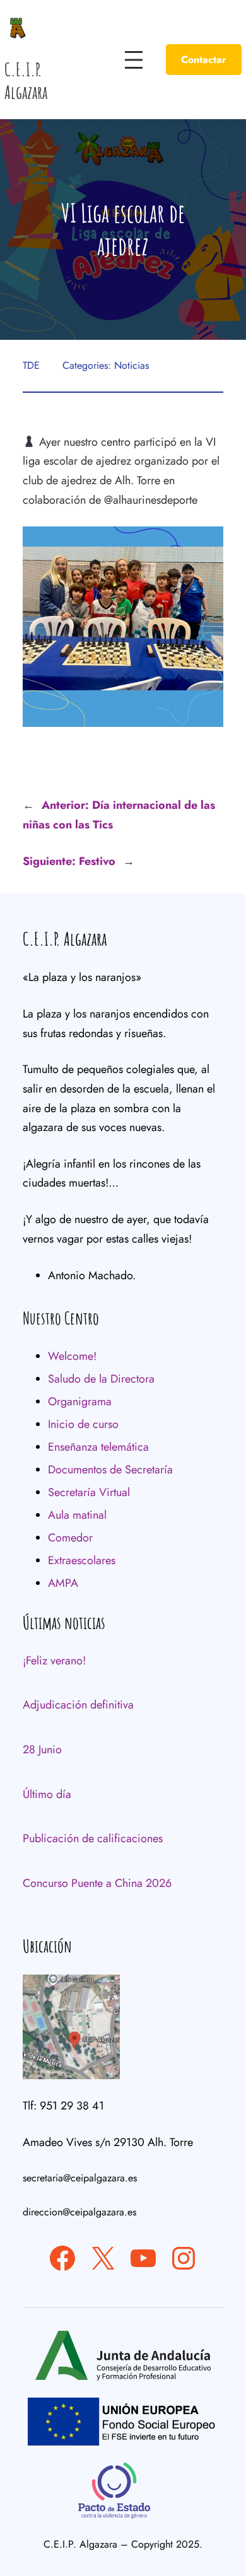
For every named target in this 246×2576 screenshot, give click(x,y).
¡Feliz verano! (54, 1661)
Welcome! (72, 1356)
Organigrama (80, 1401)
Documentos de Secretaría (110, 1470)
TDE (31, 365)
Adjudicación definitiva (78, 1705)
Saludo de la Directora (101, 1379)
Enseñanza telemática (98, 1447)
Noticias (132, 365)
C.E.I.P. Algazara (26, 81)
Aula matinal (77, 1515)
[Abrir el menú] (134, 60)
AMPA (63, 1583)
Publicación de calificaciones (93, 1838)
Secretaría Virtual (89, 1492)
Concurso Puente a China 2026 (97, 1883)
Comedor (70, 1538)
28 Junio (42, 1749)
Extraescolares (82, 1560)
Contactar (204, 60)
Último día (47, 1794)
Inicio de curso (83, 1424)
